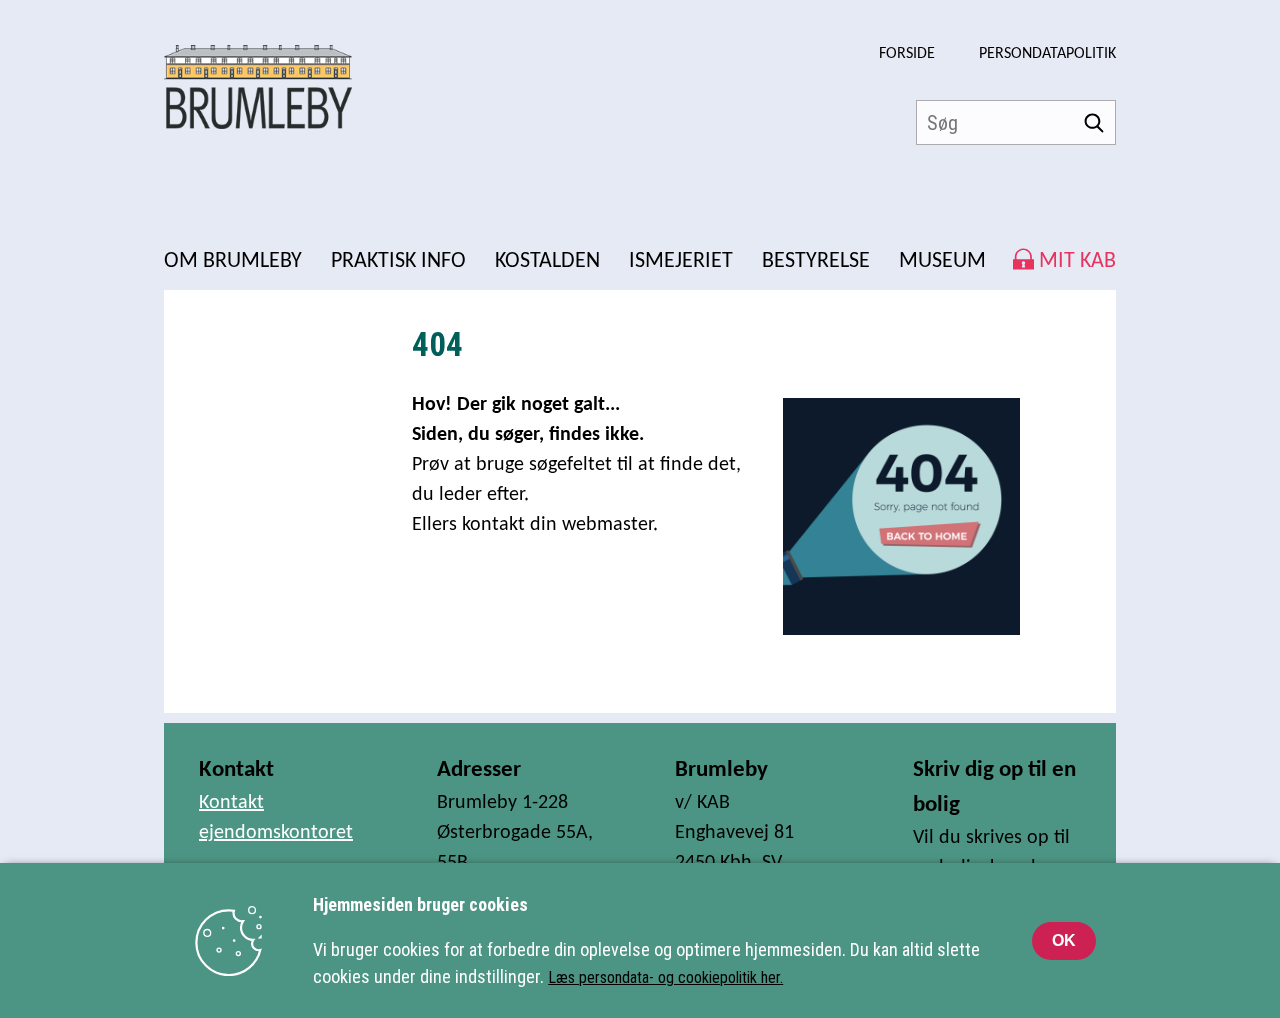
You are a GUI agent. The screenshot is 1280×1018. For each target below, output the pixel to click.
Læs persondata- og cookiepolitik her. (665, 977)
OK (1064, 940)
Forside (907, 54)
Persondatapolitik (1047, 54)
